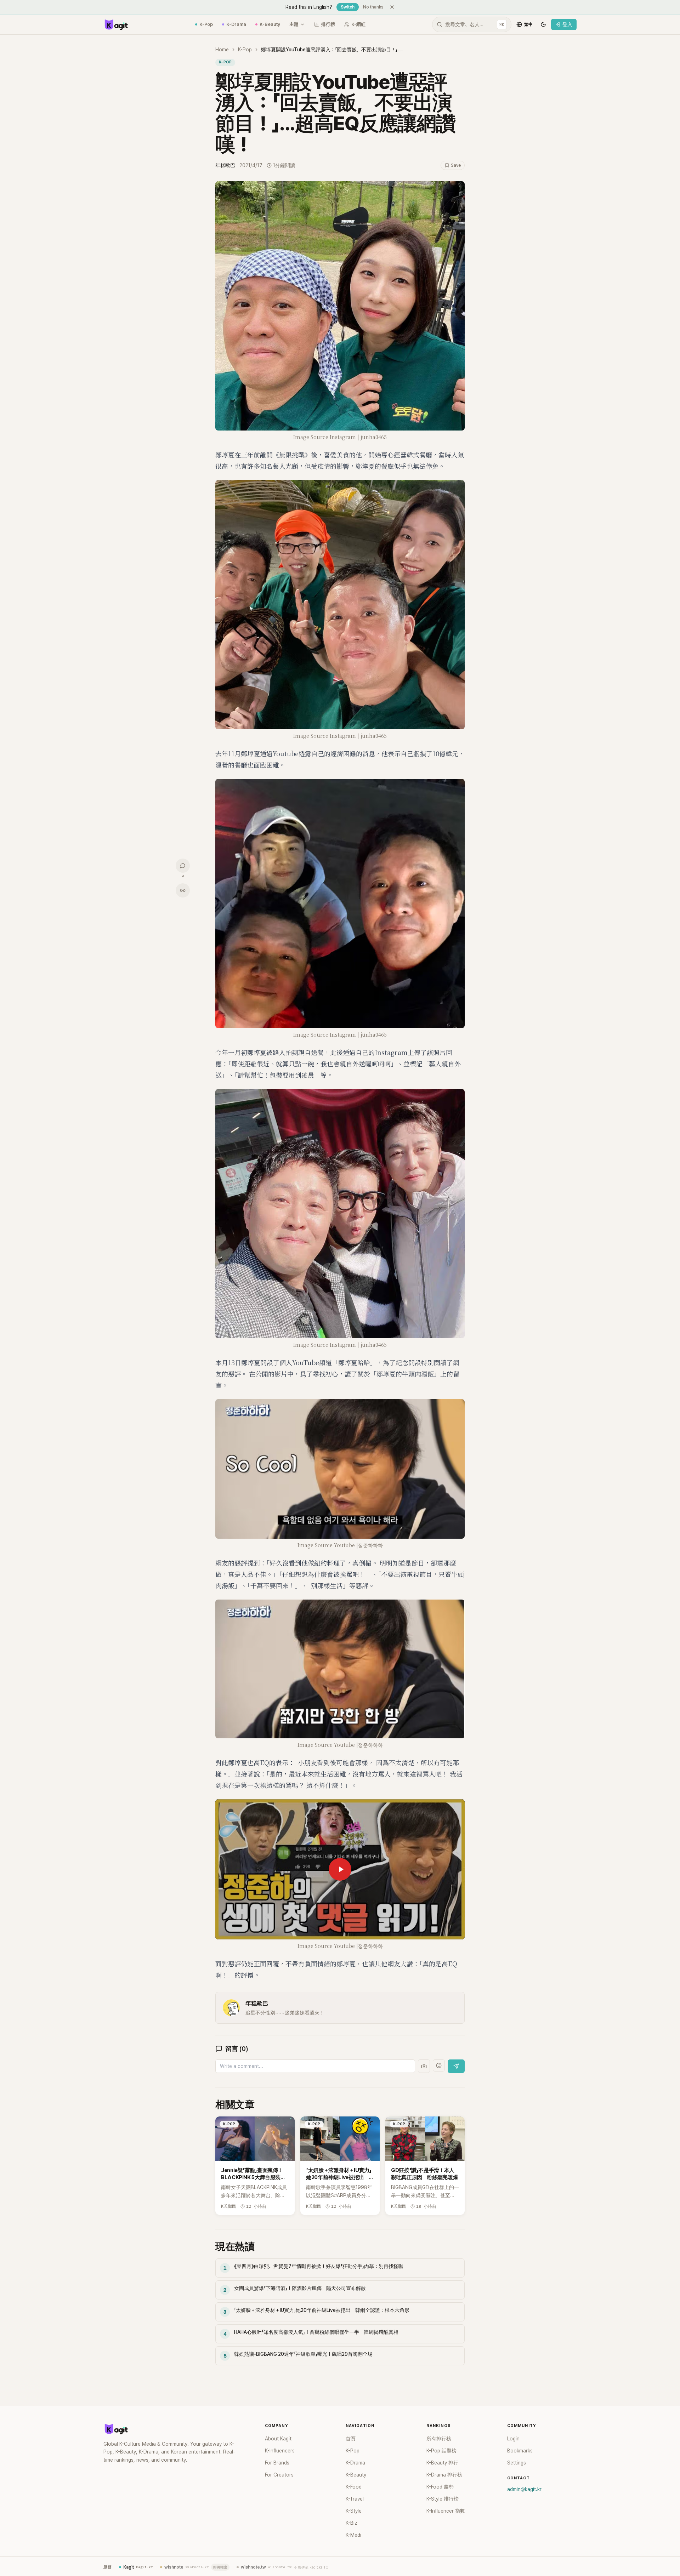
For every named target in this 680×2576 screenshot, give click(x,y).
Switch (348, 7)
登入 (567, 24)
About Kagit (278, 2439)
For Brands (277, 2463)
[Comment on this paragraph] (475, 187)
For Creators (279, 2475)
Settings (517, 2463)
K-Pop (206, 24)
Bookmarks (520, 2451)
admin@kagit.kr (524, 2489)
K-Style (354, 2511)
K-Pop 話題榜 (441, 2451)
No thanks (373, 7)
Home (222, 50)
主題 (294, 24)
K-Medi (353, 2535)
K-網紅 (358, 24)
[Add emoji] (439, 2065)
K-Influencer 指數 (446, 2511)
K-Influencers (280, 2451)
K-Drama (236, 24)
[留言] (183, 866)
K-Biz (352, 2523)
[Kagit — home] (116, 24)
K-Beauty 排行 (442, 2463)
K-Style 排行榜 (443, 2499)
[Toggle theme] (543, 24)
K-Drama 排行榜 (444, 2475)
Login (513, 2439)
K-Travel (355, 2499)
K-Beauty (270, 24)
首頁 (351, 2439)
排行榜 (328, 24)
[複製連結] (183, 890)
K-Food (354, 2487)
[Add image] (424, 2066)
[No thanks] (392, 7)
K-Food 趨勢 (440, 2487)
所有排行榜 (439, 2439)
